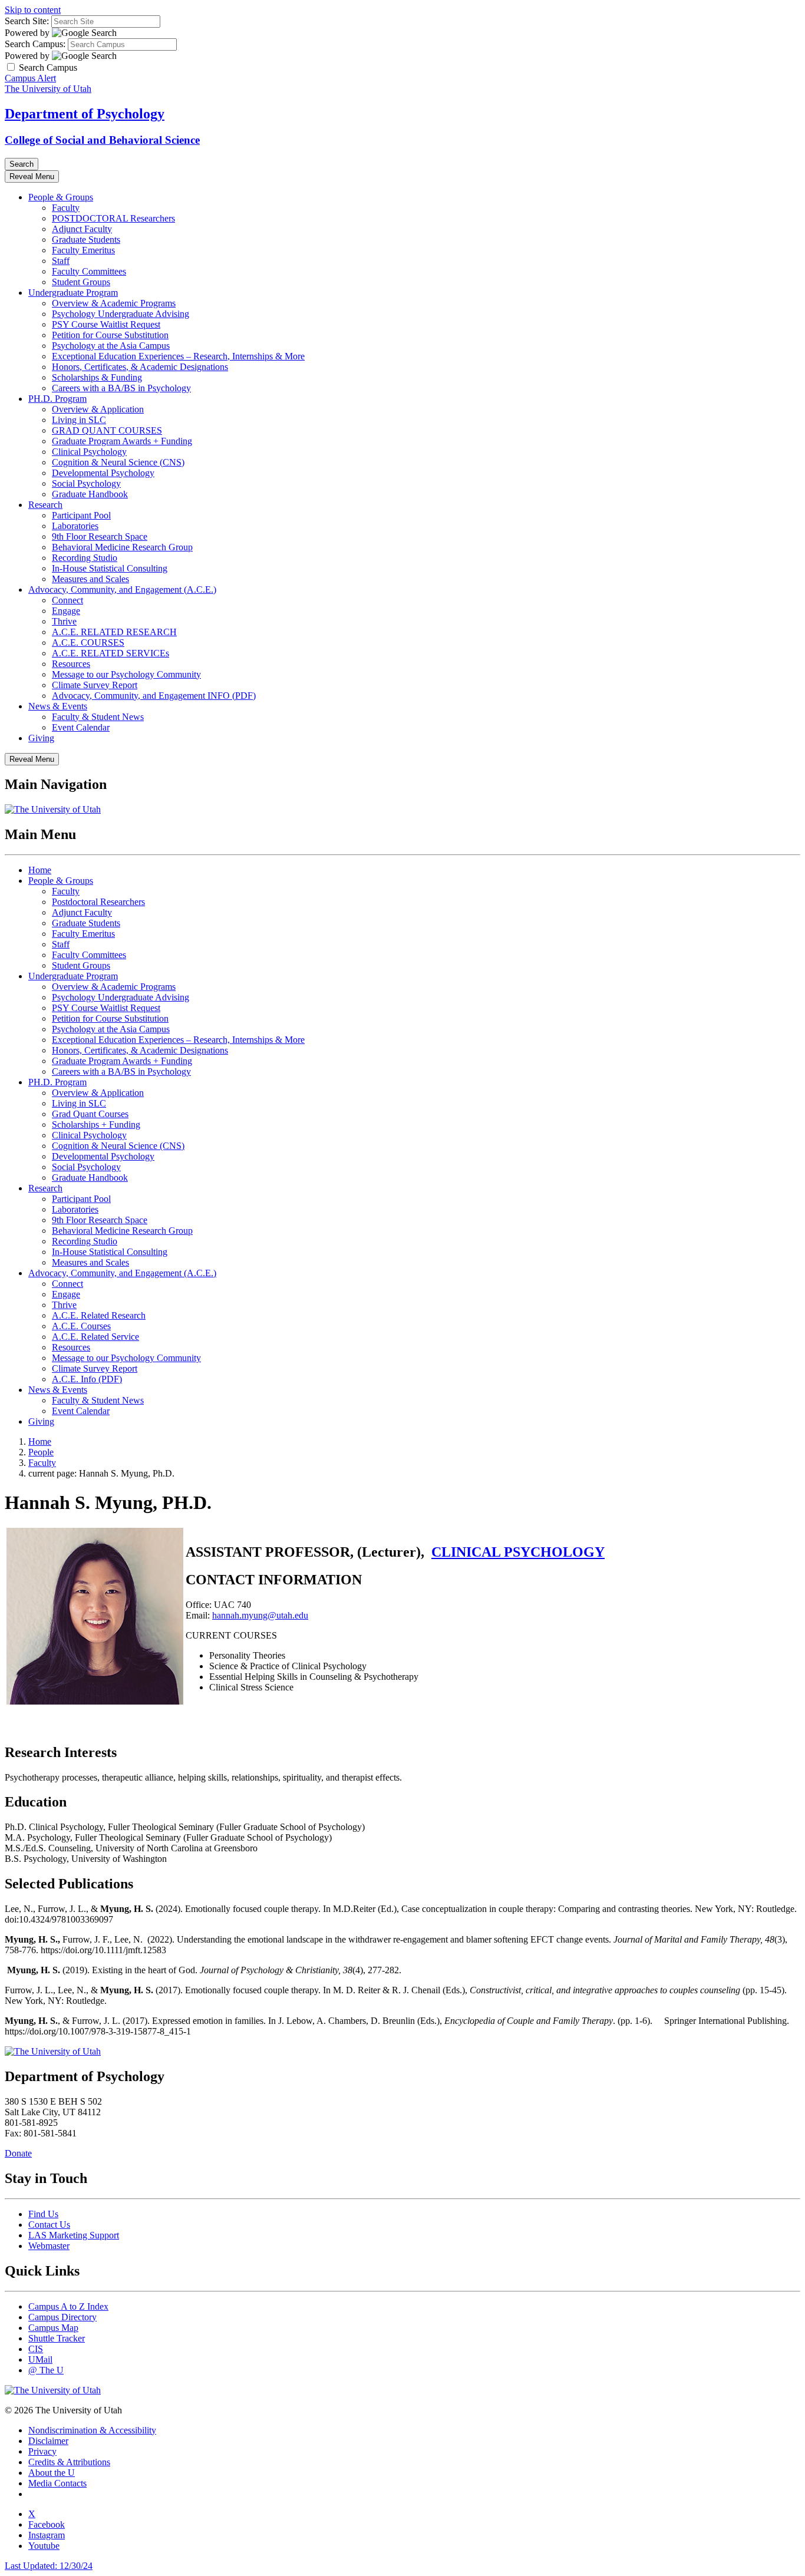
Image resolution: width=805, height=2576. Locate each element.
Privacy (42, 2451)
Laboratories (75, 526)
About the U (52, 2473)
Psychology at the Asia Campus (111, 346)
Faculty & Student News (98, 717)
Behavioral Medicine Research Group (122, 547)
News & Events (58, 706)
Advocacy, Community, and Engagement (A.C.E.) (122, 589)
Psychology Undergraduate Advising (121, 314)
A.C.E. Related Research (99, 1315)
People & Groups (61, 197)
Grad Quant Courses (90, 1114)
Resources (71, 664)
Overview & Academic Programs (114, 303)
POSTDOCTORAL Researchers (113, 218)
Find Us (43, 2214)
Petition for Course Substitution (110, 335)
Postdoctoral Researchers (98, 902)
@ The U (46, 2370)
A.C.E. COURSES (88, 643)
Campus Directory (62, 2317)
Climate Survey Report (95, 685)
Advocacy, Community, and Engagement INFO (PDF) (154, 696)
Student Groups (81, 282)
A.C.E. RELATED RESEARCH (114, 632)
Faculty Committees (89, 271)
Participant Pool (81, 515)
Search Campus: (35, 44)
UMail (40, 2359)
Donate (18, 2153)
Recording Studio (85, 558)
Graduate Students (86, 240)
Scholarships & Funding (97, 377)
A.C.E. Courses (81, 1326)
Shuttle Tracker (57, 2338)
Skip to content (33, 10)
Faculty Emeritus (83, 250)
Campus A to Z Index (68, 2306)
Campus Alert (30, 78)
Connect (67, 600)
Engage (66, 611)
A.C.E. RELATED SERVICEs (110, 653)
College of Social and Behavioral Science (102, 140)
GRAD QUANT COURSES (107, 430)
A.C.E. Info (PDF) (87, 1379)
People (41, 1452)
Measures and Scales (90, 579)
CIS (36, 2349)
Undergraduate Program (73, 293)
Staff (61, 261)
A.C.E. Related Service (95, 1337)
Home (40, 870)
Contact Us (49, 2225)
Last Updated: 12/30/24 (49, 2566)
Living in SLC (79, 420)
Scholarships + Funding (96, 1124)
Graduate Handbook (90, 494)
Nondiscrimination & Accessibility (92, 2430)
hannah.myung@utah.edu (260, 1615)
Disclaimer (48, 2441)
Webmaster (49, 2246)
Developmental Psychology (103, 473)
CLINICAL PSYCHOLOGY (518, 1552)
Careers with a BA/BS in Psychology (121, 388)
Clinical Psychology (89, 452)
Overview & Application (98, 409)
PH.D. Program (57, 399)
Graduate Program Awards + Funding (122, 441)
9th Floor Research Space (100, 536)
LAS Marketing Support (74, 2235)
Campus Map (53, 2328)
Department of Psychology (85, 114)
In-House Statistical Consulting (110, 568)
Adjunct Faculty (82, 229)
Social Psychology (86, 483)
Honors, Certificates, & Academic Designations (140, 367)
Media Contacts (57, 2483)
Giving (41, 738)
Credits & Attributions (69, 2462)
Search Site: (27, 21)
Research (45, 505)
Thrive (64, 621)
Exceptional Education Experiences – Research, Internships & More (178, 356)
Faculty (66, 208)
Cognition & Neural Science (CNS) (118, 462)
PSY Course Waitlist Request (106, 324)
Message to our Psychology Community (126, 674)
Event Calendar (81, 727)
